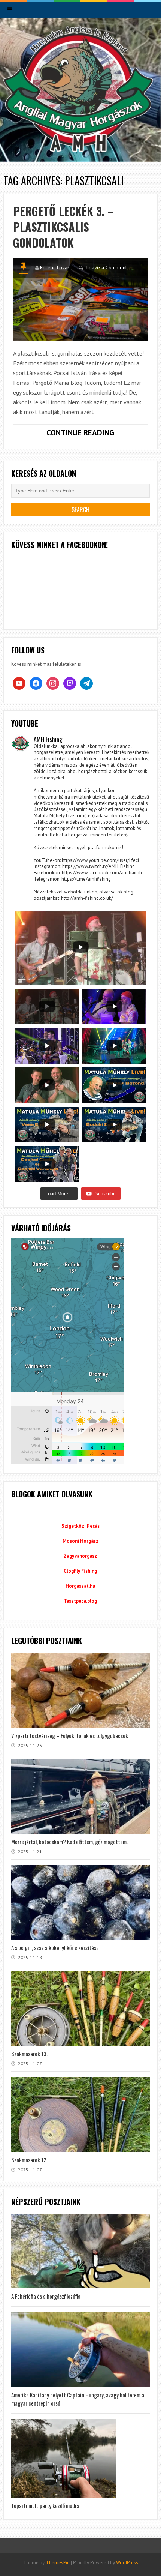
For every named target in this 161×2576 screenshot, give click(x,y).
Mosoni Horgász (80, 1541)
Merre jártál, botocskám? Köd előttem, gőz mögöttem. (69, 1842)
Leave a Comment (107, 267)
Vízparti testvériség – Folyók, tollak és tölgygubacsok (70, 1735)
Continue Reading (97, 434)
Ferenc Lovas (55, 267)
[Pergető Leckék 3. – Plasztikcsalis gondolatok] (81, 299)
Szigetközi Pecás (80, 1526)
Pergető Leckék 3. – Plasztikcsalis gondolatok (63, 227)
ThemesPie (58, 2563)
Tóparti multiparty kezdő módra (45, 2505)
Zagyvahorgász (80, 1556)
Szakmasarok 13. (29, 2054)
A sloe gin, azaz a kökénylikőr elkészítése (55, 1947)
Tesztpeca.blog (80, 1601)
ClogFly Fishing (80, 1571)
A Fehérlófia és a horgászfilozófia (46, 2296)
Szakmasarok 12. (29, 2160)
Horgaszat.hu (80, 1586)
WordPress (127, 2563)
